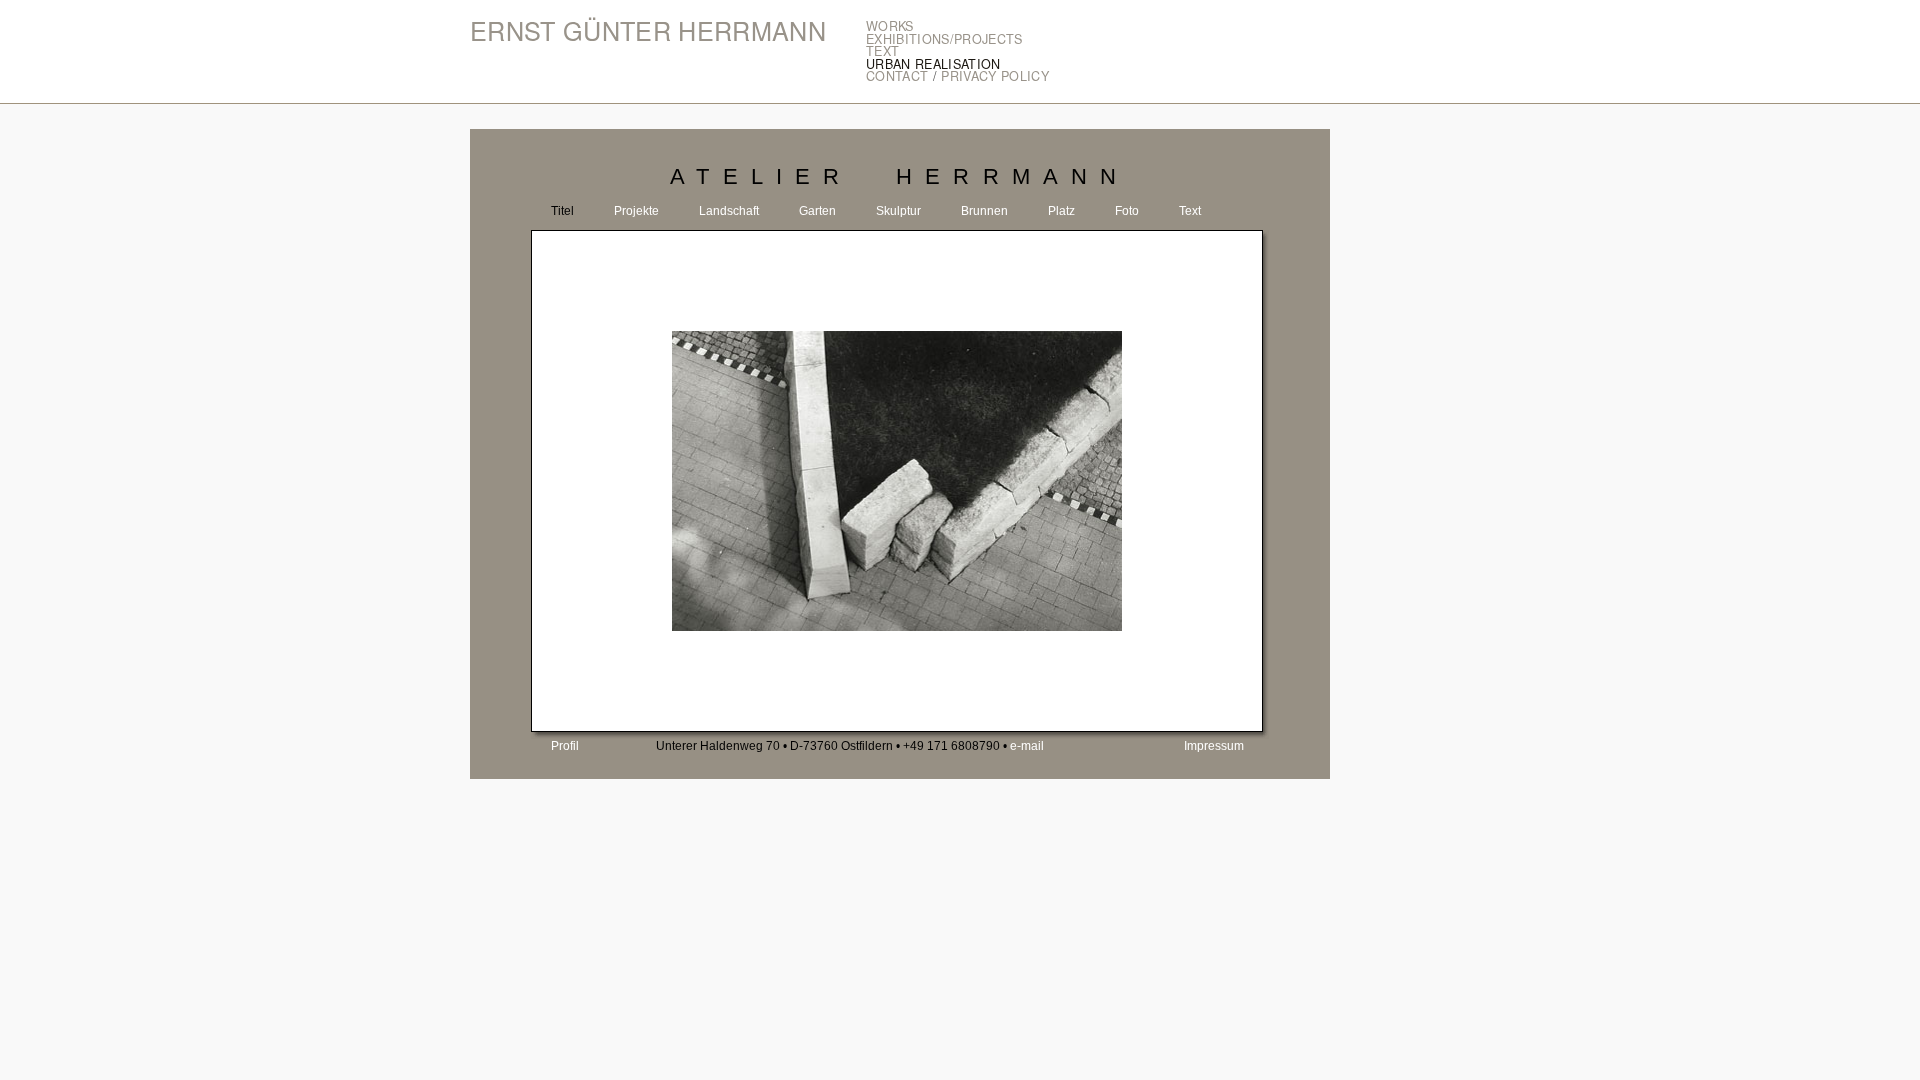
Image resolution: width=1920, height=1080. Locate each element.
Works (890, 26)
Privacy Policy (995, 76)
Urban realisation (933, 64)
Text (882, 51)
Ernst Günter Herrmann (648, 30)
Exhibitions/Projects (944, 39)
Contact (897, 76)
